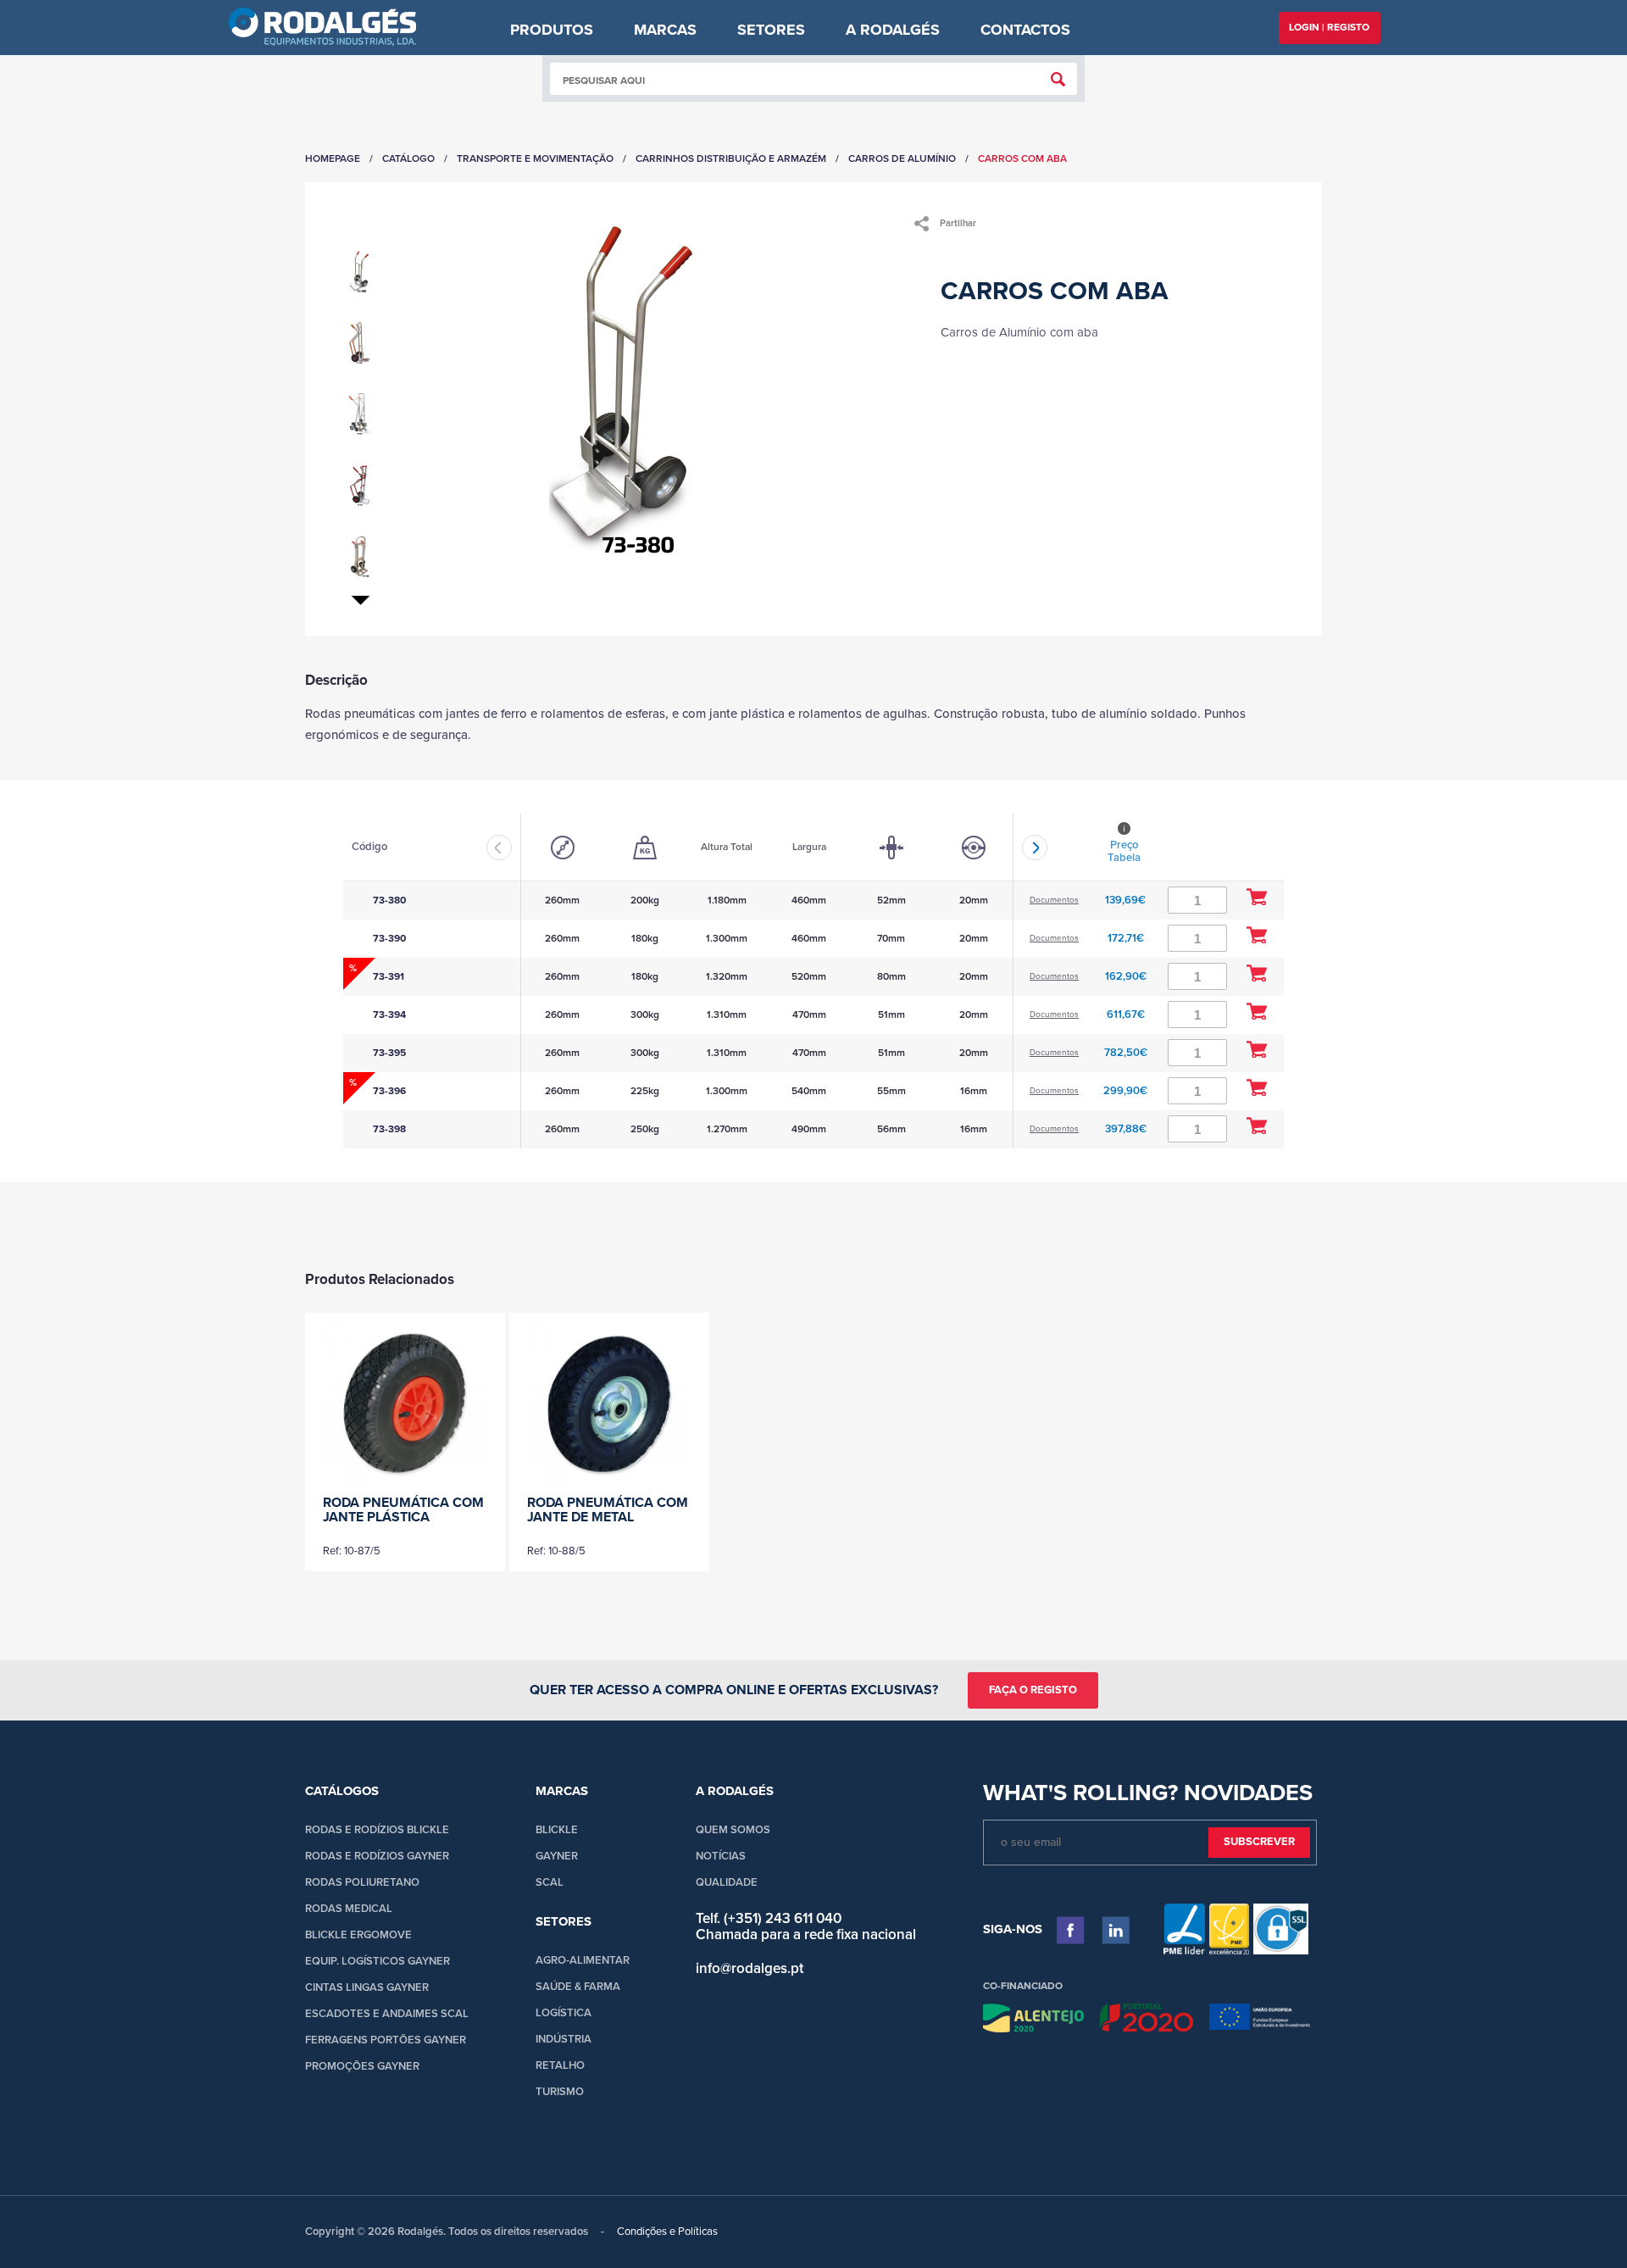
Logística (564, 2013)
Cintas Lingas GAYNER (367, 1987)
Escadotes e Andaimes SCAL (387, 2014)
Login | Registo (1329, 27)
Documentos (1054, 900)
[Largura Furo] (974, 848)
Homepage (333, 158)
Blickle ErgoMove (358, 1935)
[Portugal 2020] (1146, 2021)
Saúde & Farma (578, 1987)
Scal (550, 1882)
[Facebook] (1071, 1930)
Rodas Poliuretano (362, 1882)
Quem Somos (733, 1830)
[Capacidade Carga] (645, 848)
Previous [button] (499, 848)
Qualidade (727, 1882)
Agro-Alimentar (583, 1960)
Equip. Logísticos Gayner (378, 1961)
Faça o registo (1033, 1690)
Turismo (560, 2092)
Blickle (557, 1830)
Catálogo (408, 158)
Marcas (665, 30)
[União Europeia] (1260, 2021)
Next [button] (1035, 848)
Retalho (560, 2065)
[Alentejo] (1033, 2021)
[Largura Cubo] (891, 848)
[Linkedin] (1116, 1930)
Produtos (552, 30)
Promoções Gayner (362, 2066)
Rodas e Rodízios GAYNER (377, 1856)
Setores (771, 30)
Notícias (721, 1856)
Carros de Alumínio (902, 158)
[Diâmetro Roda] (563, 848)
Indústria (564, 2039)
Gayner (557, 1856)
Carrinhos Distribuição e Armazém (731, 158)
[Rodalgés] (322, 28)
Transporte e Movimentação (535, 158)
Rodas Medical (349, 1909)
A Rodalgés (893, 30)
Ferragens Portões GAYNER (386, 2040)
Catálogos (342, 1791)
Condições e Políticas (667, 2232)
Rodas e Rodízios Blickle (377, 1830)
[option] (562, 981)
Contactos (1025, 30)
